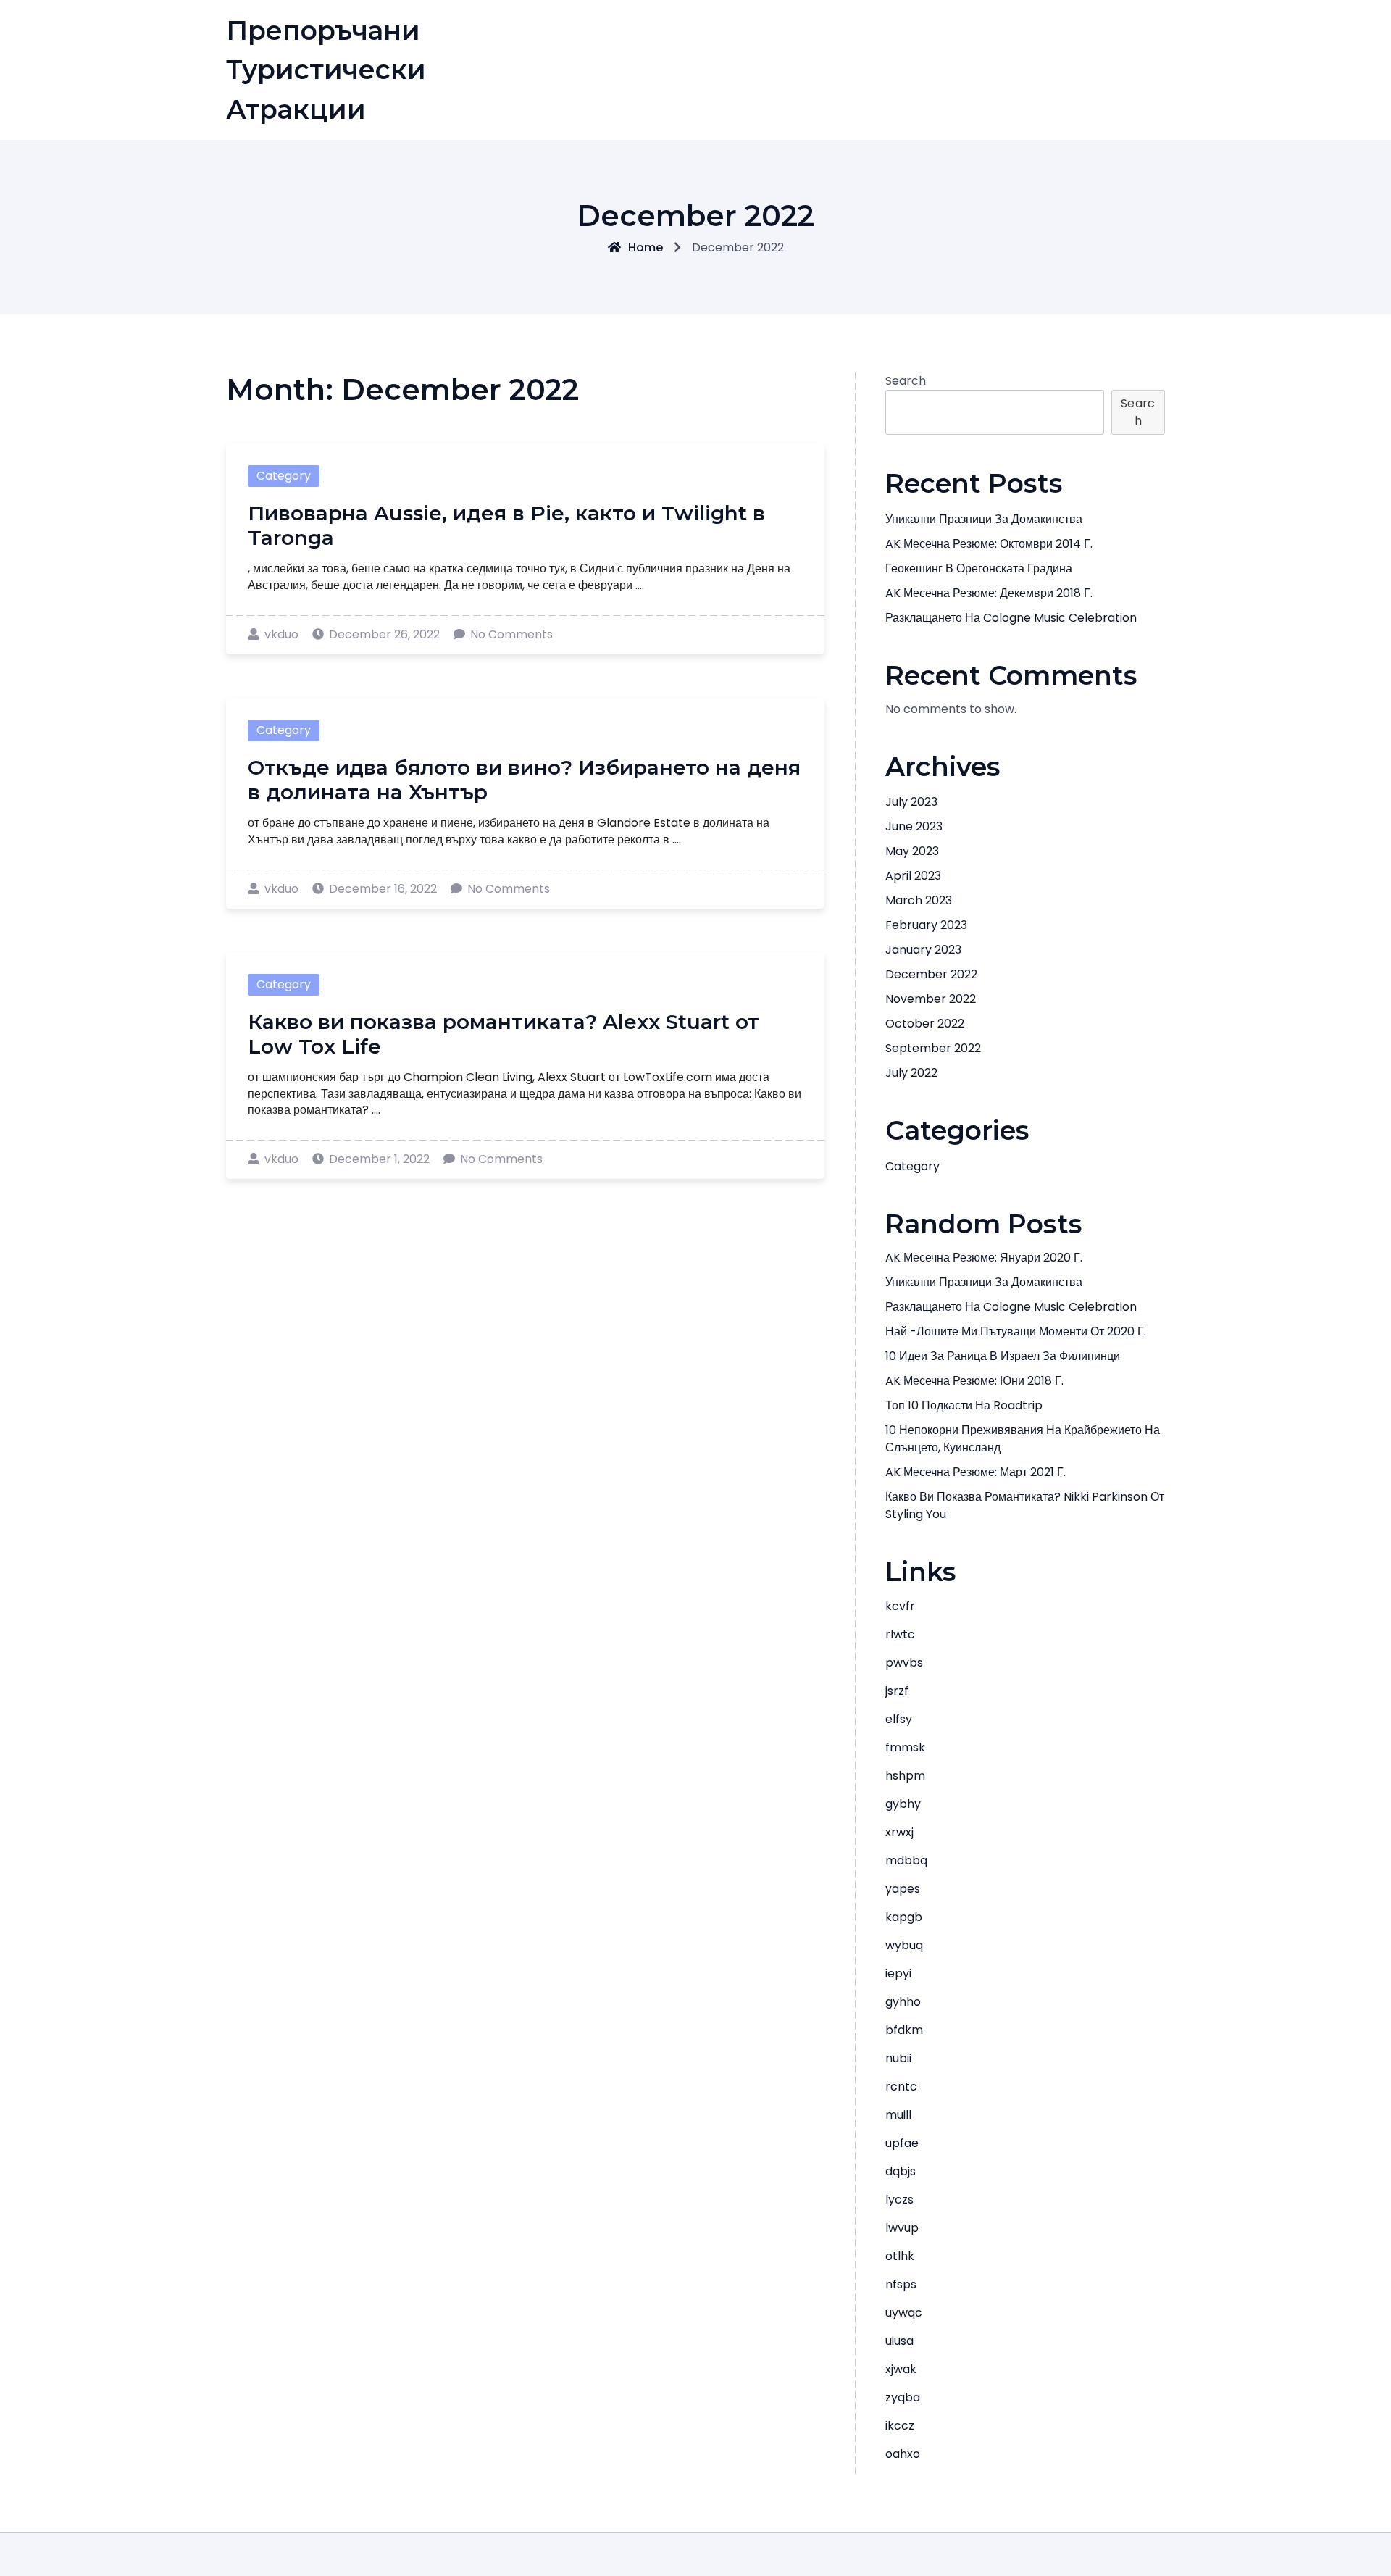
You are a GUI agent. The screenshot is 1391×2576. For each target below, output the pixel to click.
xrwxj (899, 1832)
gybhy (903, 1804)
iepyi (898, 1973)
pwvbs (904, 1663)
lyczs (899, 2200)
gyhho (903, 2002)
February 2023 (926, 925)
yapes (903, 1889)
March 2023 (919, 900)
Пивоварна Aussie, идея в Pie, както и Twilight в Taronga (506, 525)
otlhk (900, 2256)
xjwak (901, 2369)
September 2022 (933, 1048)
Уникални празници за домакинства (984, 519)
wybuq (904, 1945)
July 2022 (911, 1073)
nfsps (901, 2284)
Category (284, 476)
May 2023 (912, 851)
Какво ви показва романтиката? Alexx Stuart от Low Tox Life (504, 1034)
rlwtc (900, 1634)
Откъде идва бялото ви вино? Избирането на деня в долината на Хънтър (524, 780)
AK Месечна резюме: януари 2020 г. (984, 1258)
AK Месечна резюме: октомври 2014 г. (989, 544)
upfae (902, 2143)
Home (646, 247)
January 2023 (923, 950)
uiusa (899, 2341)
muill (898, 2115)
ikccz (900, 2426)
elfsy (899, 1719)
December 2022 (931, 974)
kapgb (904, 1917)
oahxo (903, 2454)
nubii (898, 2058)
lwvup (902, 2228)
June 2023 (914, 826)
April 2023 (913, 876)
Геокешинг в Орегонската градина (979, 568)
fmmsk (905, 1747)
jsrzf (897, 1691)
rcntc (901, 2087)
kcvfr (900, 1606)
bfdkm (904, 2030)
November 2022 (931, 999)
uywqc (904, 2313)
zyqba (903, 2397)
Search (906, 381)
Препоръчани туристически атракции (326, 70)
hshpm (905, 1776)
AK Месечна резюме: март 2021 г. (976, 1472)
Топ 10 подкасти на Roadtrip (964, 1405)
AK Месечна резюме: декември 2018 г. (989, 593)
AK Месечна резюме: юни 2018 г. (974, 1381)
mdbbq (906, 1860)
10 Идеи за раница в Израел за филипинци (1003, 1356)
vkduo (281, 634)
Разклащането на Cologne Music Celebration (1011, 618)
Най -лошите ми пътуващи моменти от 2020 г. (1016, 1331)
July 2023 (911, 802)
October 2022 (925, 1024)
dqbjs (901, 2171)
